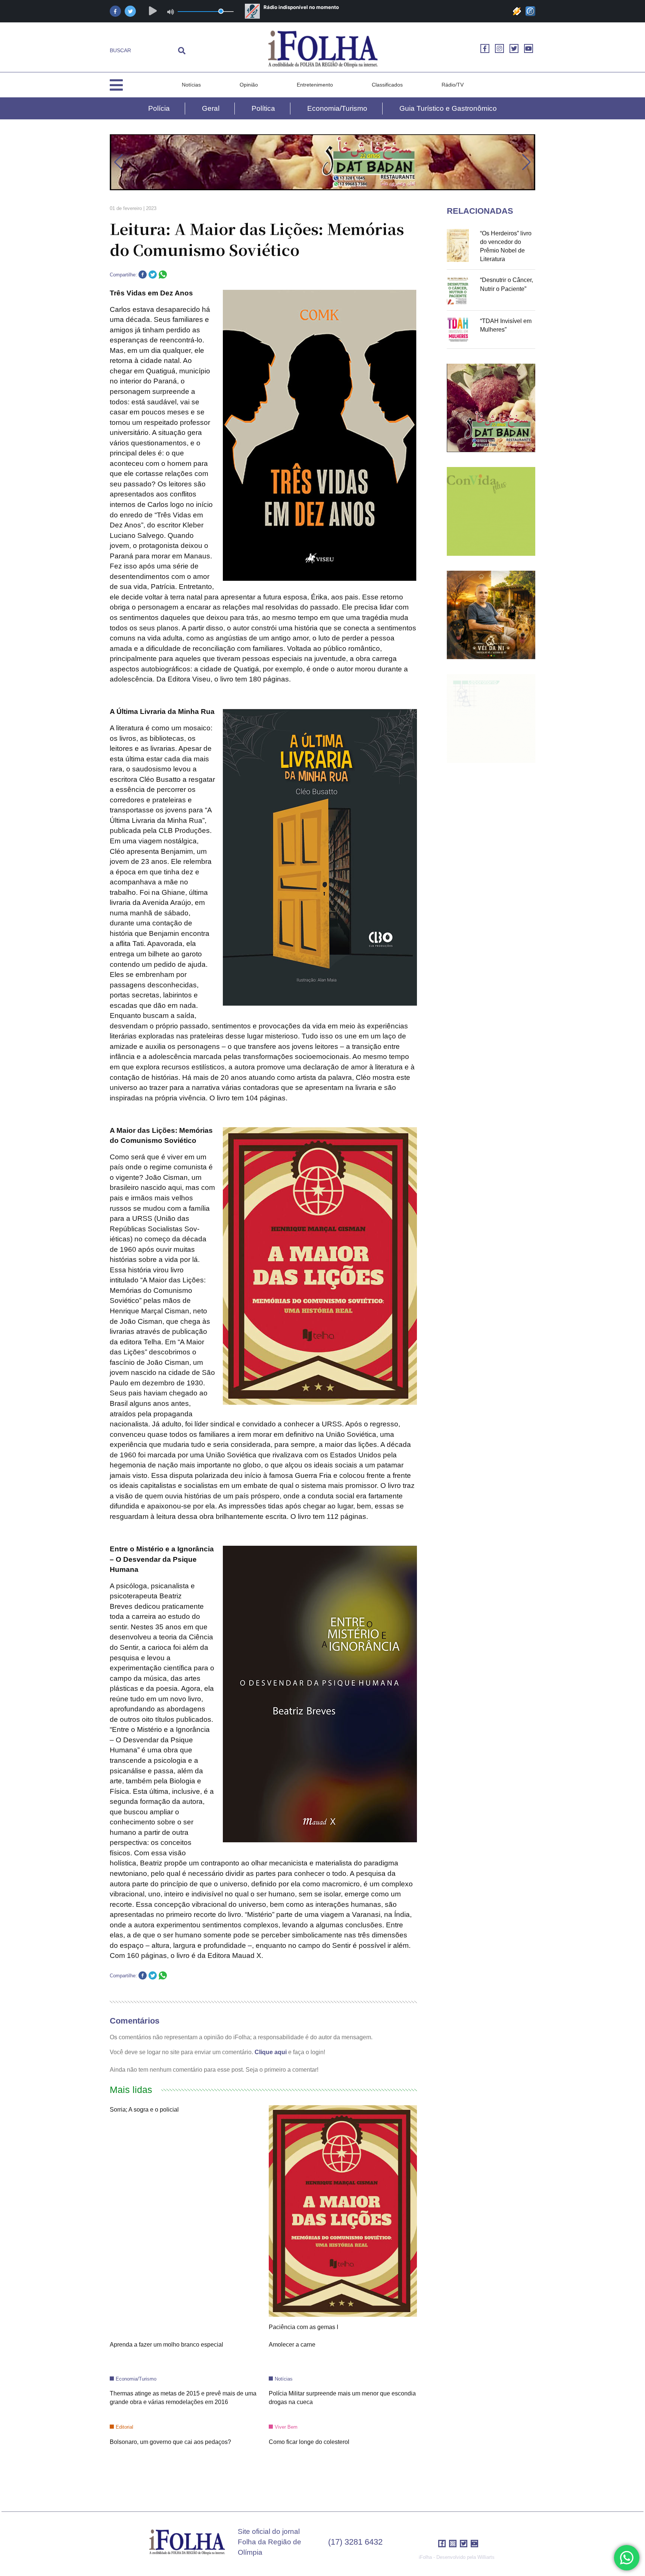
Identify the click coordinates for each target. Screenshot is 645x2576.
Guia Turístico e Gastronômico (448, 108)
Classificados (387, 85)
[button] (119, 162)
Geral (211, 108)
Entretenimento (315, 85)
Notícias (191, 85)
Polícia (159, 108)
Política (263, 108)
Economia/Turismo (337, 108)
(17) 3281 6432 (355, 2542)
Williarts (486, 2557)
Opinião (249, 85)
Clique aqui (271, 2052)
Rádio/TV (453, 85)
